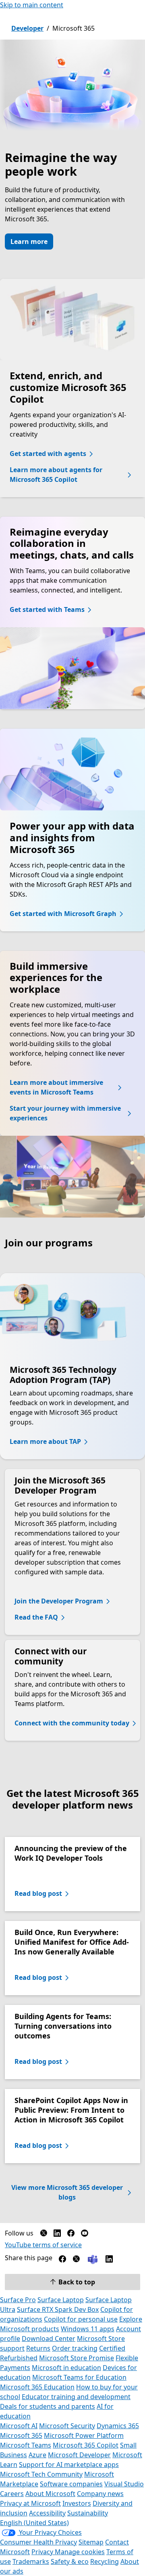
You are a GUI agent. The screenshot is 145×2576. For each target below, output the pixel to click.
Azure (37, 2455)
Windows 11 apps (88, 2329)
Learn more (29, 242)
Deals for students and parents (48, 2406)
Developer (27, 28)
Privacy (43, 2552)
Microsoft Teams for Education (79, 2377)
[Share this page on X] (76, 2261)
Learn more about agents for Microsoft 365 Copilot (56, 475)
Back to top (77, 2282)
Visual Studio (124, 2484)
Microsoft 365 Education (37, 2387)
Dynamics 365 (118, 2426)
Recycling (105, 2561)
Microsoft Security (67, 2426)
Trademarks (31, 2561)
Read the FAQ (36, 1617)
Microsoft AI (19, 2426)
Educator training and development (76, 2397)
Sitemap (91, 2542)
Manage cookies (80, 2552)
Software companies (71, 2484)
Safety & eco (70, 2561)
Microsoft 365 (21, 2435)
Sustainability (88, 2513)
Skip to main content (32, 5)
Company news (100, 2494)
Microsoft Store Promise (77, 2358)
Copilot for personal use (81, 2319)
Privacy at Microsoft (30, 2503)
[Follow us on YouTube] (85, 2235)
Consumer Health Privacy (38, 2542)
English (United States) (34, 2523)
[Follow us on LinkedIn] (57, 2235)
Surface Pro (18, 2300)
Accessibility (47, 2513)
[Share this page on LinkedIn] (109, 2261)
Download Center (49, 2339)
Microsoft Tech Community (41, 2474)
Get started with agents (48, 454)
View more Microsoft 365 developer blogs (67, 2192)
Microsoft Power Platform (84, 2435)
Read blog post (38, 1893)
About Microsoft (50, 2494)
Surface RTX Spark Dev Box (58, 2309)
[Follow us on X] (43, 2235)
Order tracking (75, 2348)
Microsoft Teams (26, 2445)
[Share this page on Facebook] (62, 2261)
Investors (77, 2503)
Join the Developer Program (59, 1601)
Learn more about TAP (45, 1441)
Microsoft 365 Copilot (86, 2445)
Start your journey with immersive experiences (65, 1113)
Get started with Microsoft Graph (63, 914)
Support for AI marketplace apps (69, 2465)
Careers (12, 2494)
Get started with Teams (47, 609)
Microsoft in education (66, 2368)
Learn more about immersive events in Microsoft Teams (56, 1087)
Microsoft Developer (79, 2455)
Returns (38, 2348)
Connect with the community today (72, 1723)
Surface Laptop (61, 2300)
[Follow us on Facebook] (71, 2235)
